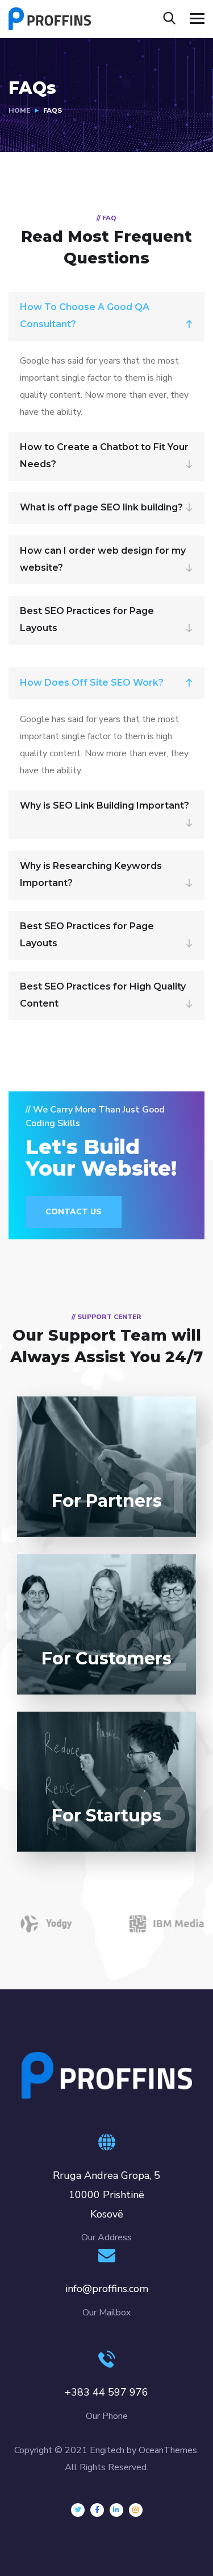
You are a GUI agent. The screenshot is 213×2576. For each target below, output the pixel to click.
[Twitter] (78, 2510)
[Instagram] (136, 2510)
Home (19, 110)
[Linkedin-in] (116, 2510)
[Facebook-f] (97, 2510)
